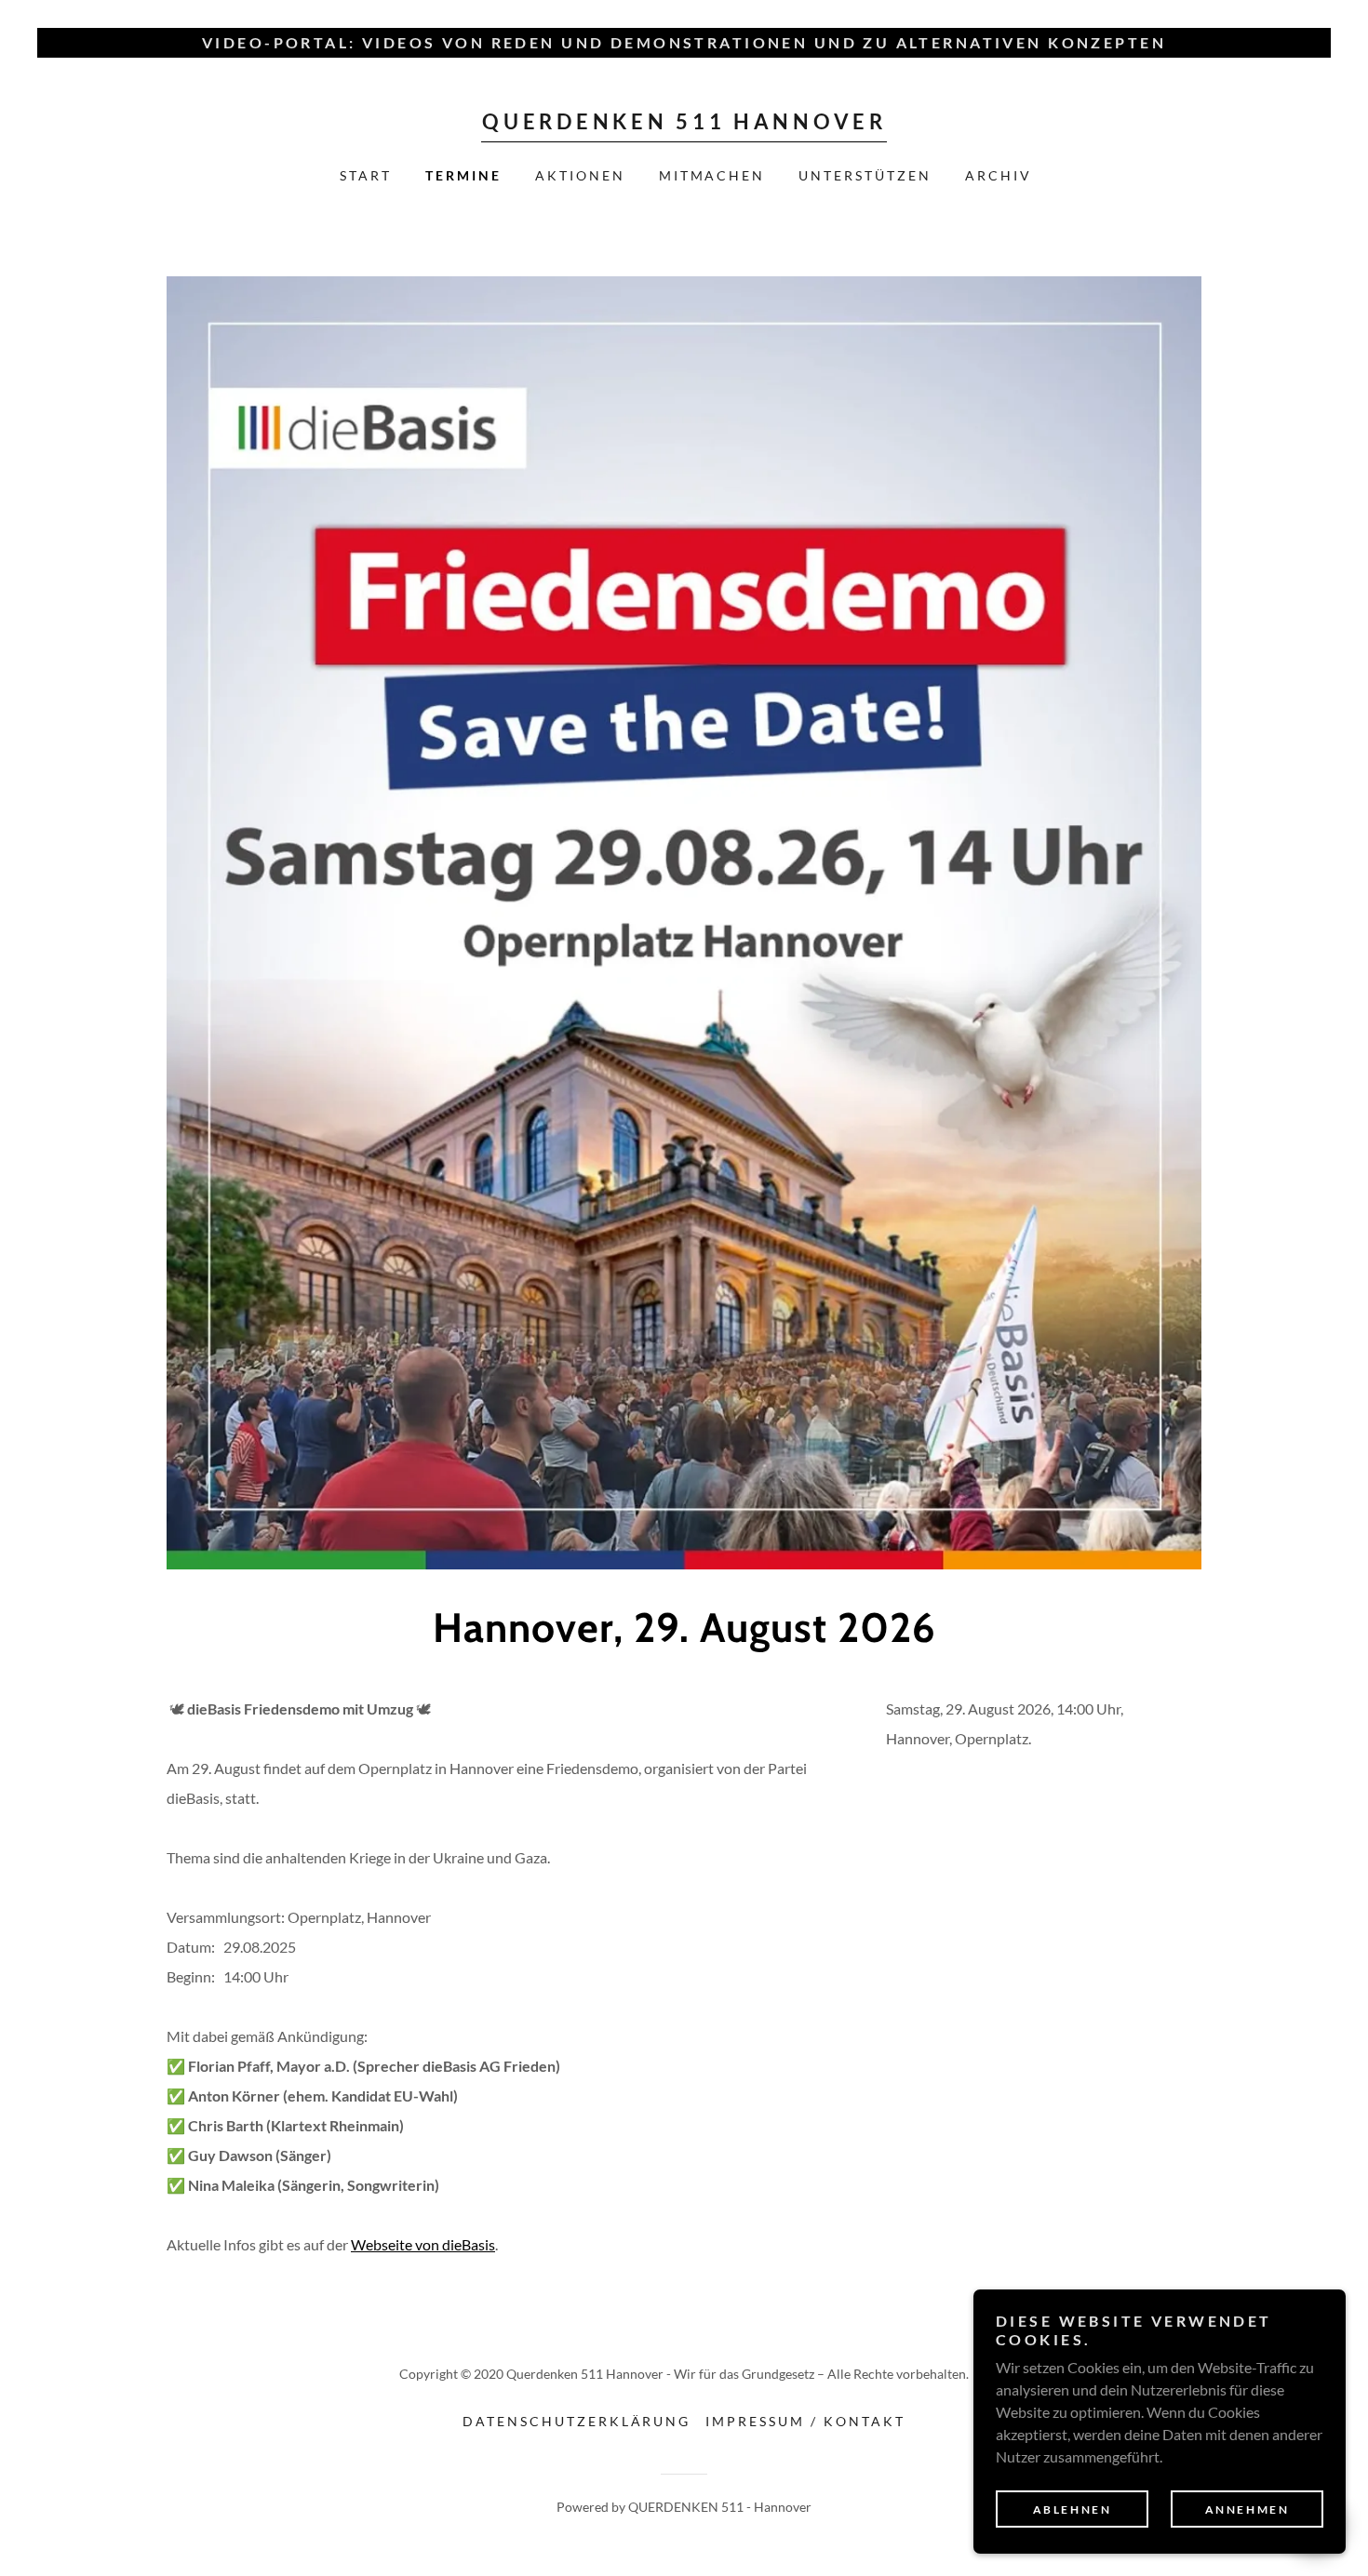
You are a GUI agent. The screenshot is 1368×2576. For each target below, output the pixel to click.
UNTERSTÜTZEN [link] (865, 175)
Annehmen (1247, 2509)
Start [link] (366, 175)
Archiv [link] (999, 175)
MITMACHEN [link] (712, 175)
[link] (684, 123)
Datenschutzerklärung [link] (577, 2421)
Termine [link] (463, 175)
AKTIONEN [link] (580, 175)
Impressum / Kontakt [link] (805, 2421)
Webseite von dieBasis (423, 2244)
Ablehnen (1073, 2509)
